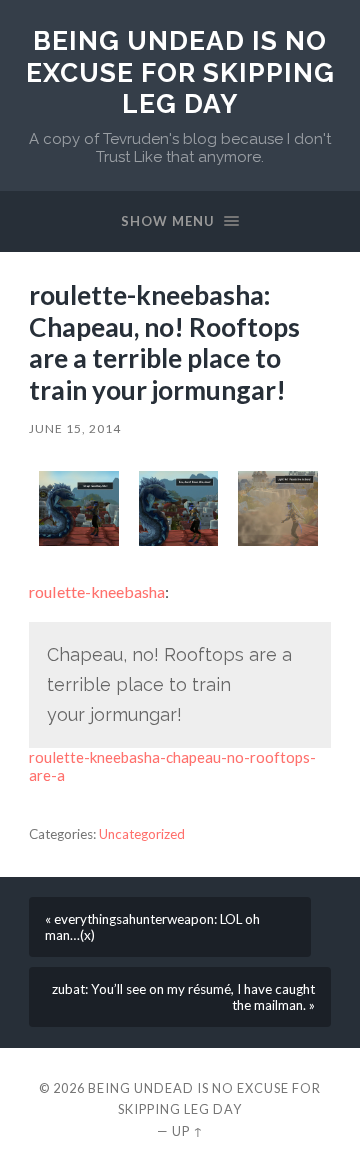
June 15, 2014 (75, 428)
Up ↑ (188, 1131)
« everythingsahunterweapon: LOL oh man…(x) (152, 927)
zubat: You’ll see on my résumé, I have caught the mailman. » (183, 997)
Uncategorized (142, 834)
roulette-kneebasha (97, 591)
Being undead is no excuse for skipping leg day (180, 72)
